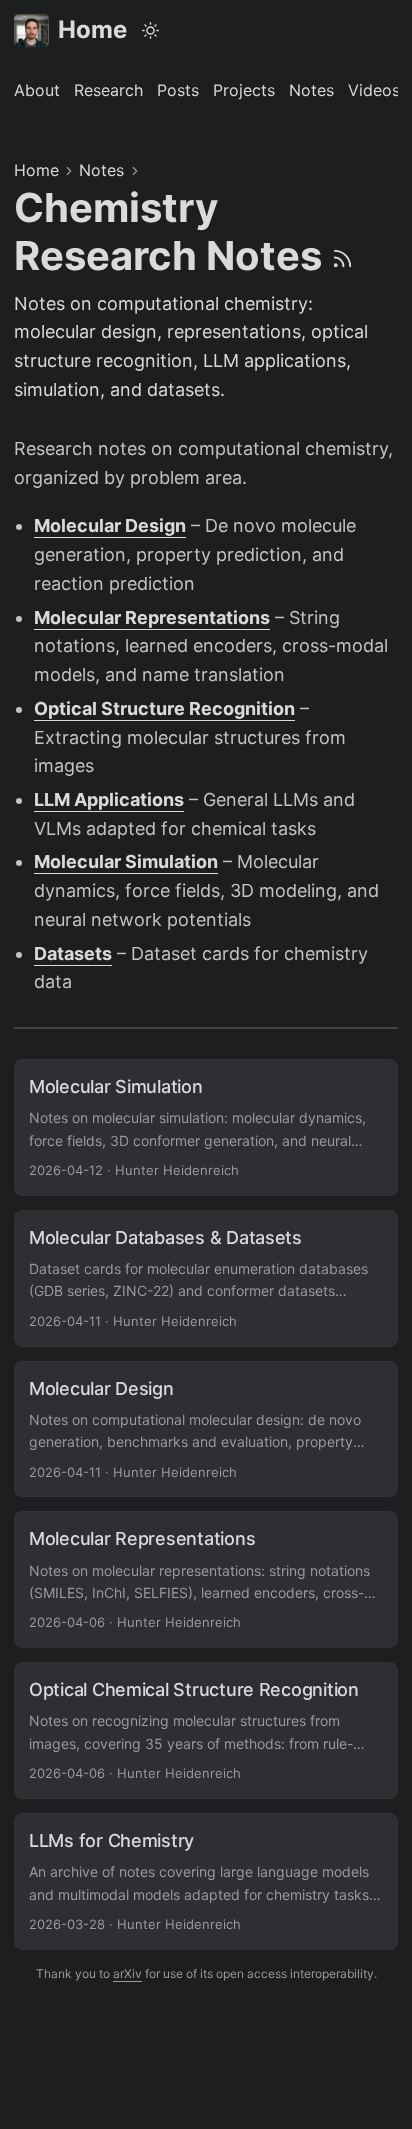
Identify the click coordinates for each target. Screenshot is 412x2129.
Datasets (73, 953)
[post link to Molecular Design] (206, 1429)
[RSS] (342, 255)
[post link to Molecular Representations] (206, 1579)
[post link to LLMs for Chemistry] (206, 1881)
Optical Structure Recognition (164, 708)
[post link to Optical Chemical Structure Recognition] (206, 1730)
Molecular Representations (152, 617)
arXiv (127, 1973)
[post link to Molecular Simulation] (206, 1127)
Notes (101, 170)
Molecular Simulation (126, 861)
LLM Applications (109, 799)
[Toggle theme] (151, 30)
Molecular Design (110, 525)
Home (92, 29)
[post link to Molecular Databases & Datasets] (206, 1278)
